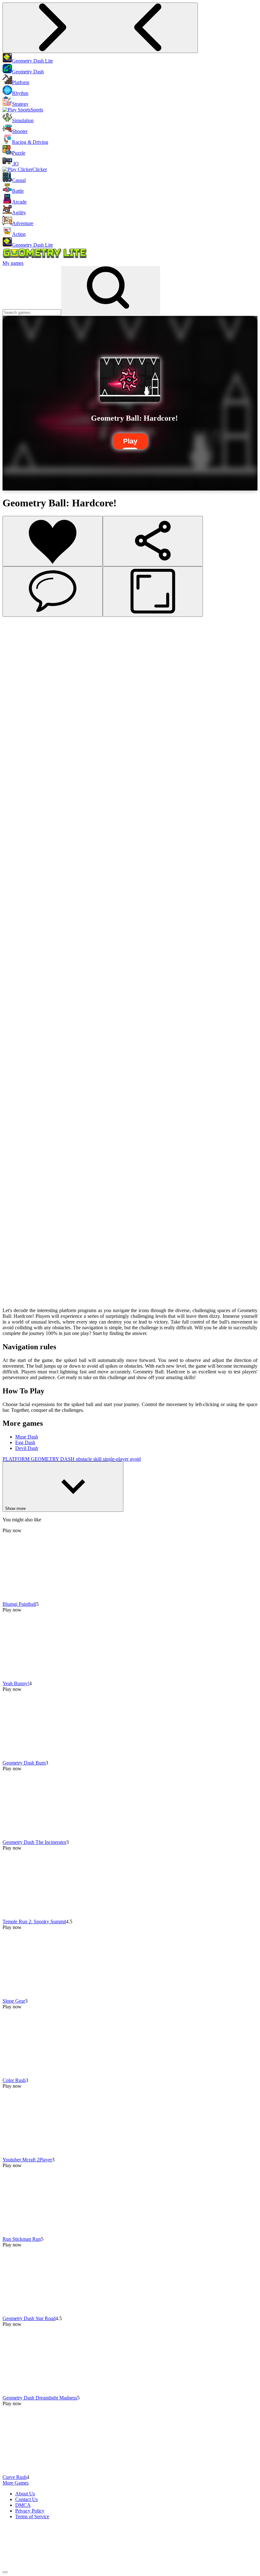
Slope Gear (14, 2001)
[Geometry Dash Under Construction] (13, 820)
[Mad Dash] (13, 974)
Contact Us (26, 2499)
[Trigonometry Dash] (13, 1042)
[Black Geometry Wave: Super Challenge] (13, 1180)
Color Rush (14, 2080)
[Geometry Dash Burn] (13, 631)
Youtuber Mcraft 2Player (27, 2160)
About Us (25, 2494)
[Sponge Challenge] (13, 1077)
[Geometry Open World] (13, 1162)
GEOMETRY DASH (53, 1459)
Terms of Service (32, 2516)
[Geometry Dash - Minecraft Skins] (13, 1197)
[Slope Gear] (13, 682)
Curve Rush (15, 2477)
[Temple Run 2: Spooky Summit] (13, 665)
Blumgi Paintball (19, 1604)
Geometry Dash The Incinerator (34, 1842)
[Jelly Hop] (13, 1265)
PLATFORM (17, 1459)
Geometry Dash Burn (24, 1763)
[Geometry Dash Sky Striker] (13, 922)
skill (98, 1459)
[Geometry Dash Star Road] (13, 717)
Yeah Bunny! (16, 1683)
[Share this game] (153, 541)
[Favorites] (53, 541)
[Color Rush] (13, 700)
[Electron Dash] (13, 1145)
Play (130, 441)
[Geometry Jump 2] (13, 1128)
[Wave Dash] (13, 991)
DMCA (23, 2505)
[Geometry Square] (13, 1008)
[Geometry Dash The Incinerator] (13, 648)
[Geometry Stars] (13, 1094)
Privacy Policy (30, 2511)
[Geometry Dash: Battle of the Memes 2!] (13, 1282)
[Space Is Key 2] (13, 802)
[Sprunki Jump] (13, 871)
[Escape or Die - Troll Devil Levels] (13, 785)
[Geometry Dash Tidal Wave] (13, 837)
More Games (16, 2483)
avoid (135, 1459)
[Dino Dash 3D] (13, 768)
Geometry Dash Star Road (29, 2318)
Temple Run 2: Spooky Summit (34, 1922)
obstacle (84, 1459)
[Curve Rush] (13, 751)
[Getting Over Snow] (13, 905)
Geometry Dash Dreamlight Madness (40, 2398)
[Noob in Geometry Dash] (13, 1214)
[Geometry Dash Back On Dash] (13, 940)
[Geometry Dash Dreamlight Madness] (13, 734)
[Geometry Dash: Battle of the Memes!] (13, 1300)
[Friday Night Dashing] (13, 1111)
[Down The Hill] (13, 854)
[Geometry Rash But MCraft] (13, 1060)
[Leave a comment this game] (53, 592)
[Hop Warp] (13, 957)
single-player (116, 1459)
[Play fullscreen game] (153, 592)
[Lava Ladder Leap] (13, 1248)
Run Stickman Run (22, 2239)
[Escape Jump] (13, 888)
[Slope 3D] (13, 1231)
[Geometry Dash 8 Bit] (13, 1025)
